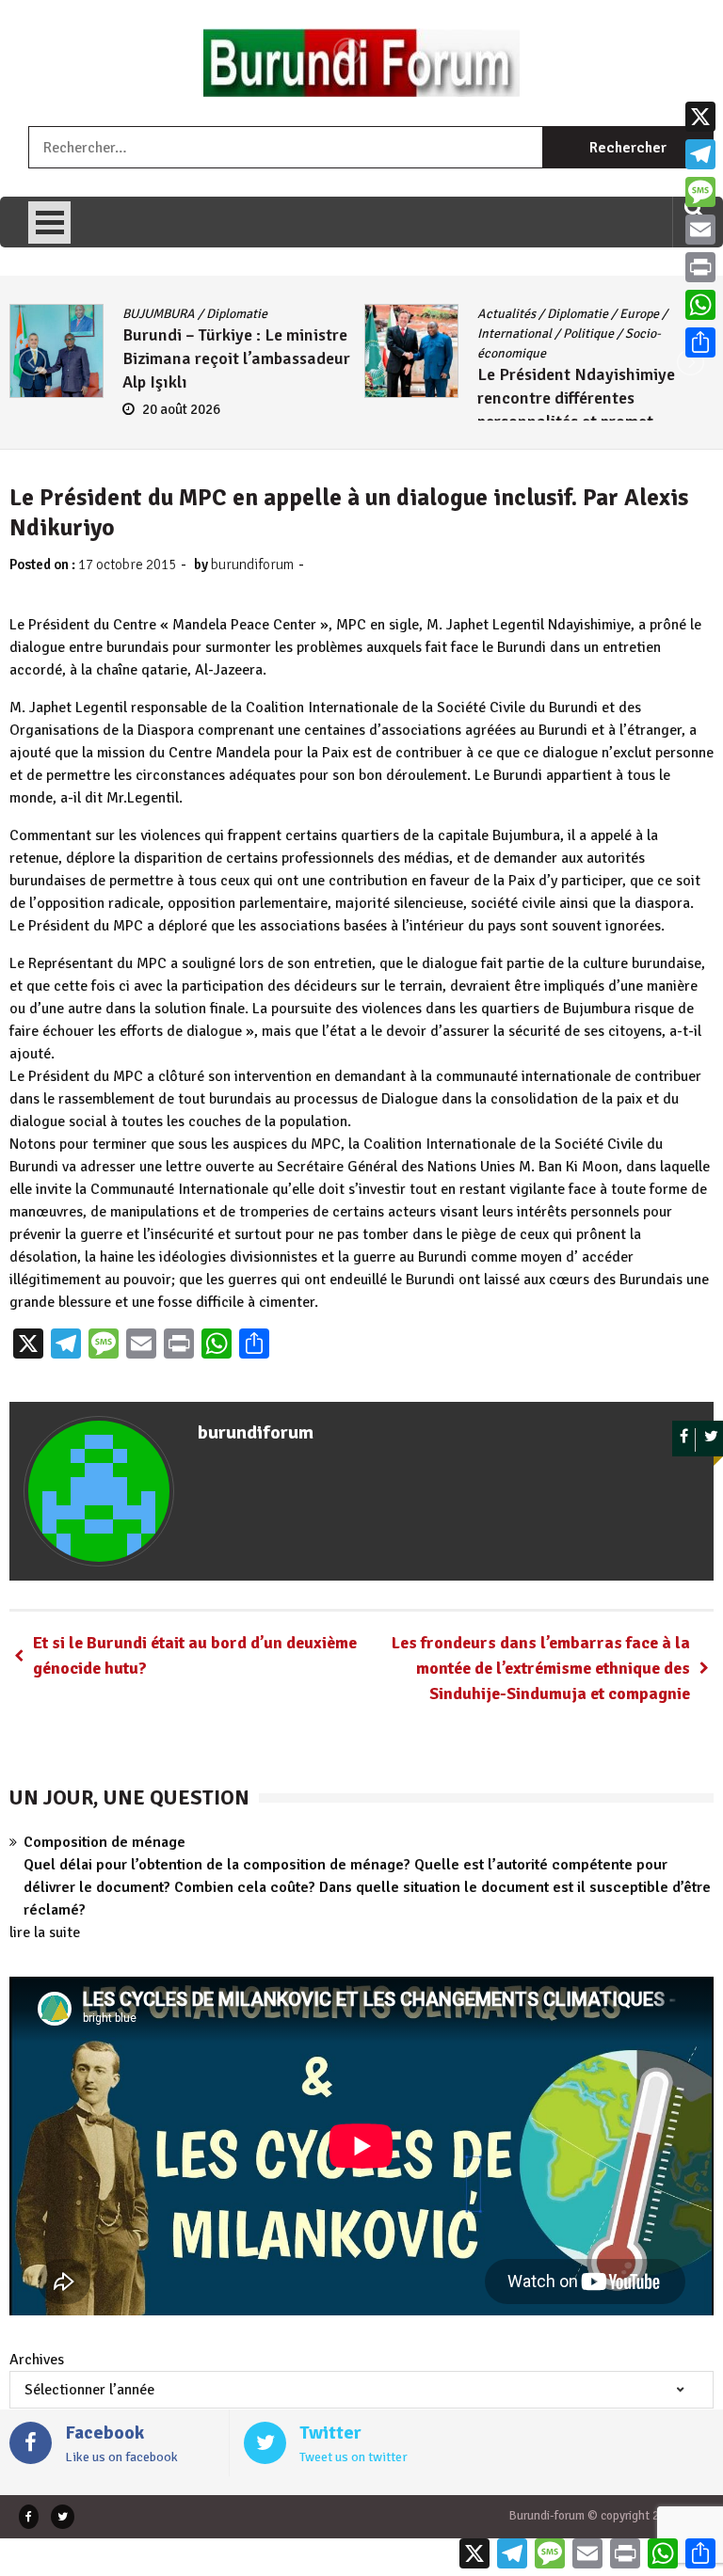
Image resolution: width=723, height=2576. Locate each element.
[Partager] (700, 342)
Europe (639, 314)
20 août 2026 (181, 409)
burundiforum (252, 564)
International (514, 334)
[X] (700, 117)
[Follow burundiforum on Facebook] (684, 1440)
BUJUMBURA (159, 314)
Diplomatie (237, 314)
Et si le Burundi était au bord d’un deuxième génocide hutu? (195, 1655)
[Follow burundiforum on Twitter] (711, 1440)
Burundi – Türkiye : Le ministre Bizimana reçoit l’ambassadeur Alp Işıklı (236, 358)
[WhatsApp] (700, 305)
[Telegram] (700, 154)
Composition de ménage (104, 1842)
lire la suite (45, 1932)
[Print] (700, 267)
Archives (37, 2360)
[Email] (700, 230)
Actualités (506, 314)
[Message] (700, 192)
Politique (588, 334)
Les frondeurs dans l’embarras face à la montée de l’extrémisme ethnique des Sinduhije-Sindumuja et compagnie (541, 1668)
